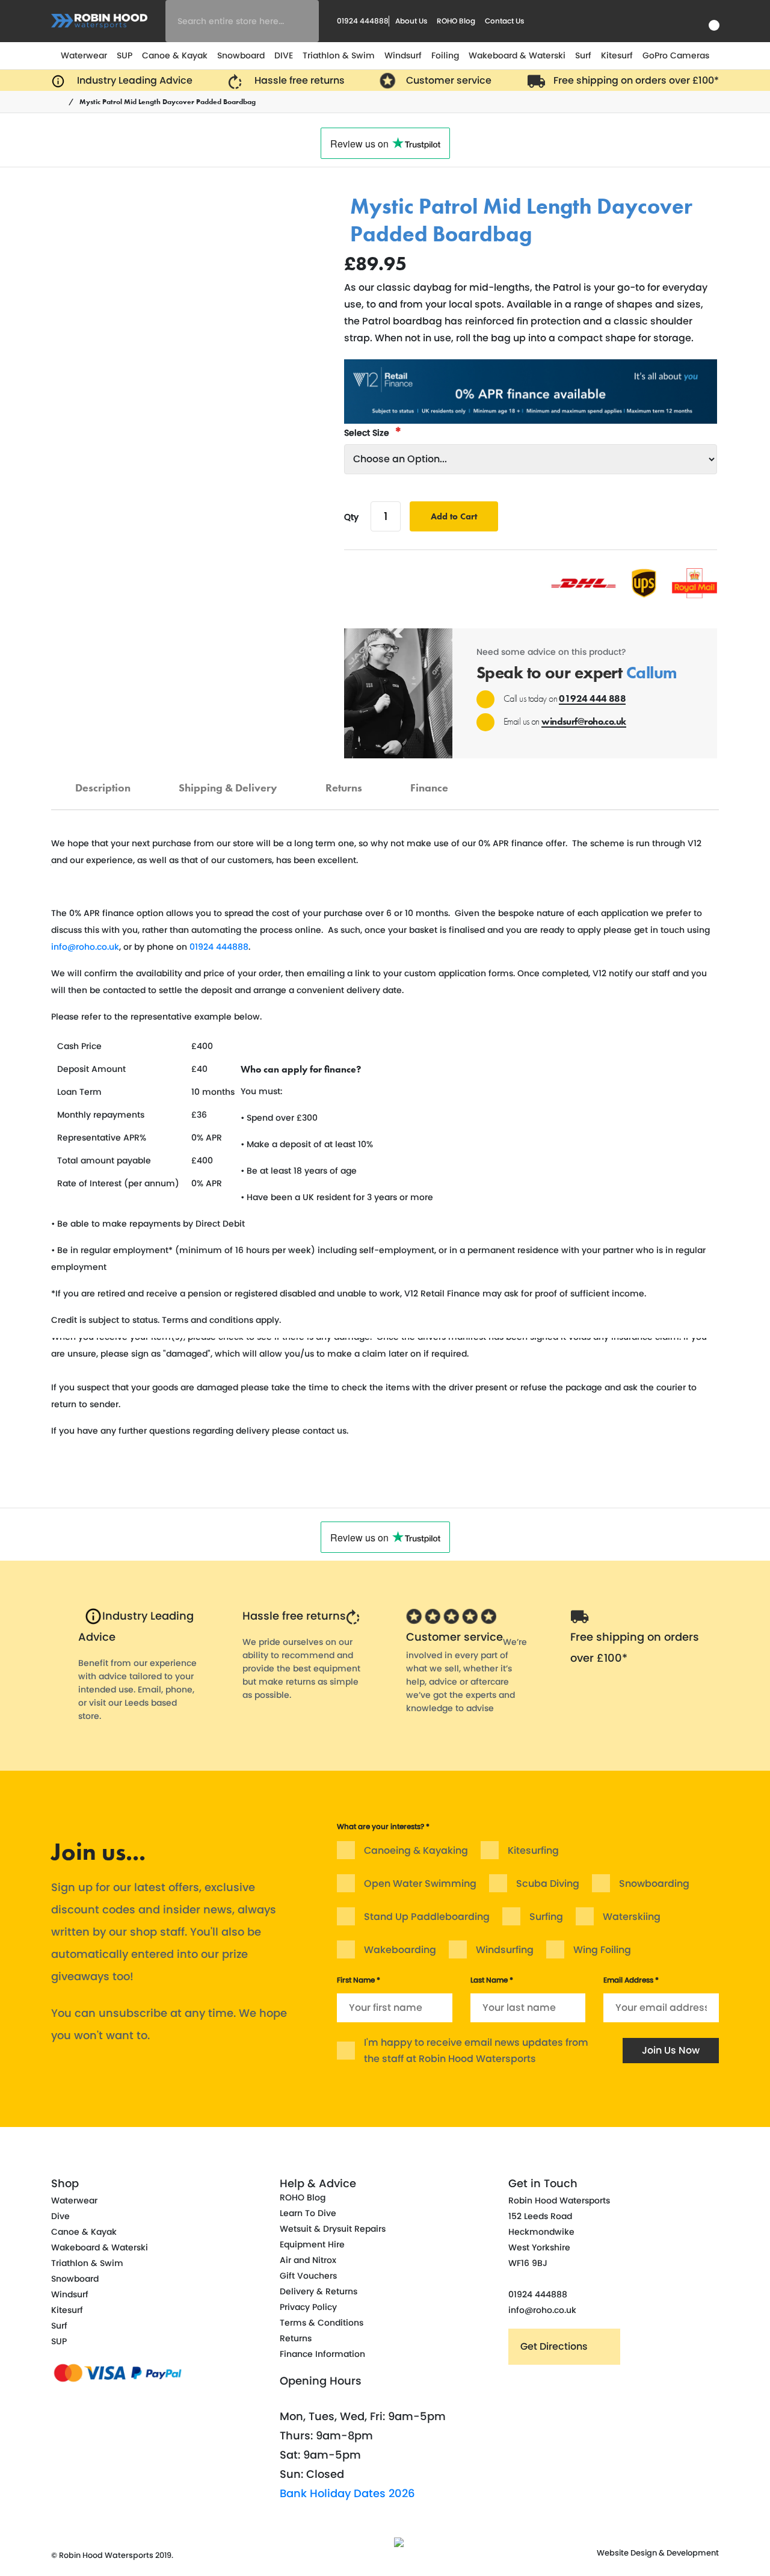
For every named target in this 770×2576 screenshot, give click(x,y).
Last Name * (492, 1980)
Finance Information (322, 2354)
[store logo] (99, 21)
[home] (60, 102)
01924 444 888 (592, 698)
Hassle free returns (294, 1616)
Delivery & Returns (319, 2291)
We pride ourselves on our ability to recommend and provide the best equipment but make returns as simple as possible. (301, 1668)
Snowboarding (654, 1884)
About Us (411, 21)
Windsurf (403, 55)
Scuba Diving (548, 1884)
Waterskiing (632, 1917)
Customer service (454, 1637)
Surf (583, 55)
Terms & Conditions (322, 2323)
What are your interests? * (383, 1826)
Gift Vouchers (308, 2276)
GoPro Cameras (676, 55)
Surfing (546, 1917)
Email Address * (631, 1980)
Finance (429, 782)
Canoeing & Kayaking (416, 1850)
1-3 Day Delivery (450, 189)
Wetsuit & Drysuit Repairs (333, 2229)
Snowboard (241, 55)
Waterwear (84, 55)
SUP (125, 55)
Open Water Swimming (420, 1884)
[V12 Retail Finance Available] (531, 392)
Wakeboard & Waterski (517, 55)
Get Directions (554, 2346)
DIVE (284, 55)
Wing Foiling (602, 1950)
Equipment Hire (312, 2244)
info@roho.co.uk (85, 947)
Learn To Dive (308, 2213)
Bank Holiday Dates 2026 (347, 2493)
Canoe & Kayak (175, 55)
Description (103, 782)
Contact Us (504, 21)
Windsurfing (505, 1950)
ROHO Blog (456, 21)
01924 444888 (219, 947)
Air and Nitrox (308, 2260)
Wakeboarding (400, 1950)
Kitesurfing (533, 1850)
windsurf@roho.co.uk (584, 721)
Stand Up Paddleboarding (427, 1917)
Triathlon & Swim (339, 55)
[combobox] (242, 21)
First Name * (359, 1980)
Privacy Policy (308, 2307)
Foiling (445, 55)
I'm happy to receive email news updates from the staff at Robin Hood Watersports (476, 2051)
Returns (344, 782)
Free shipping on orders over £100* (635, 1647)
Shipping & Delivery (228, 782)
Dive (60, 2216)
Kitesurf (617, 55)
